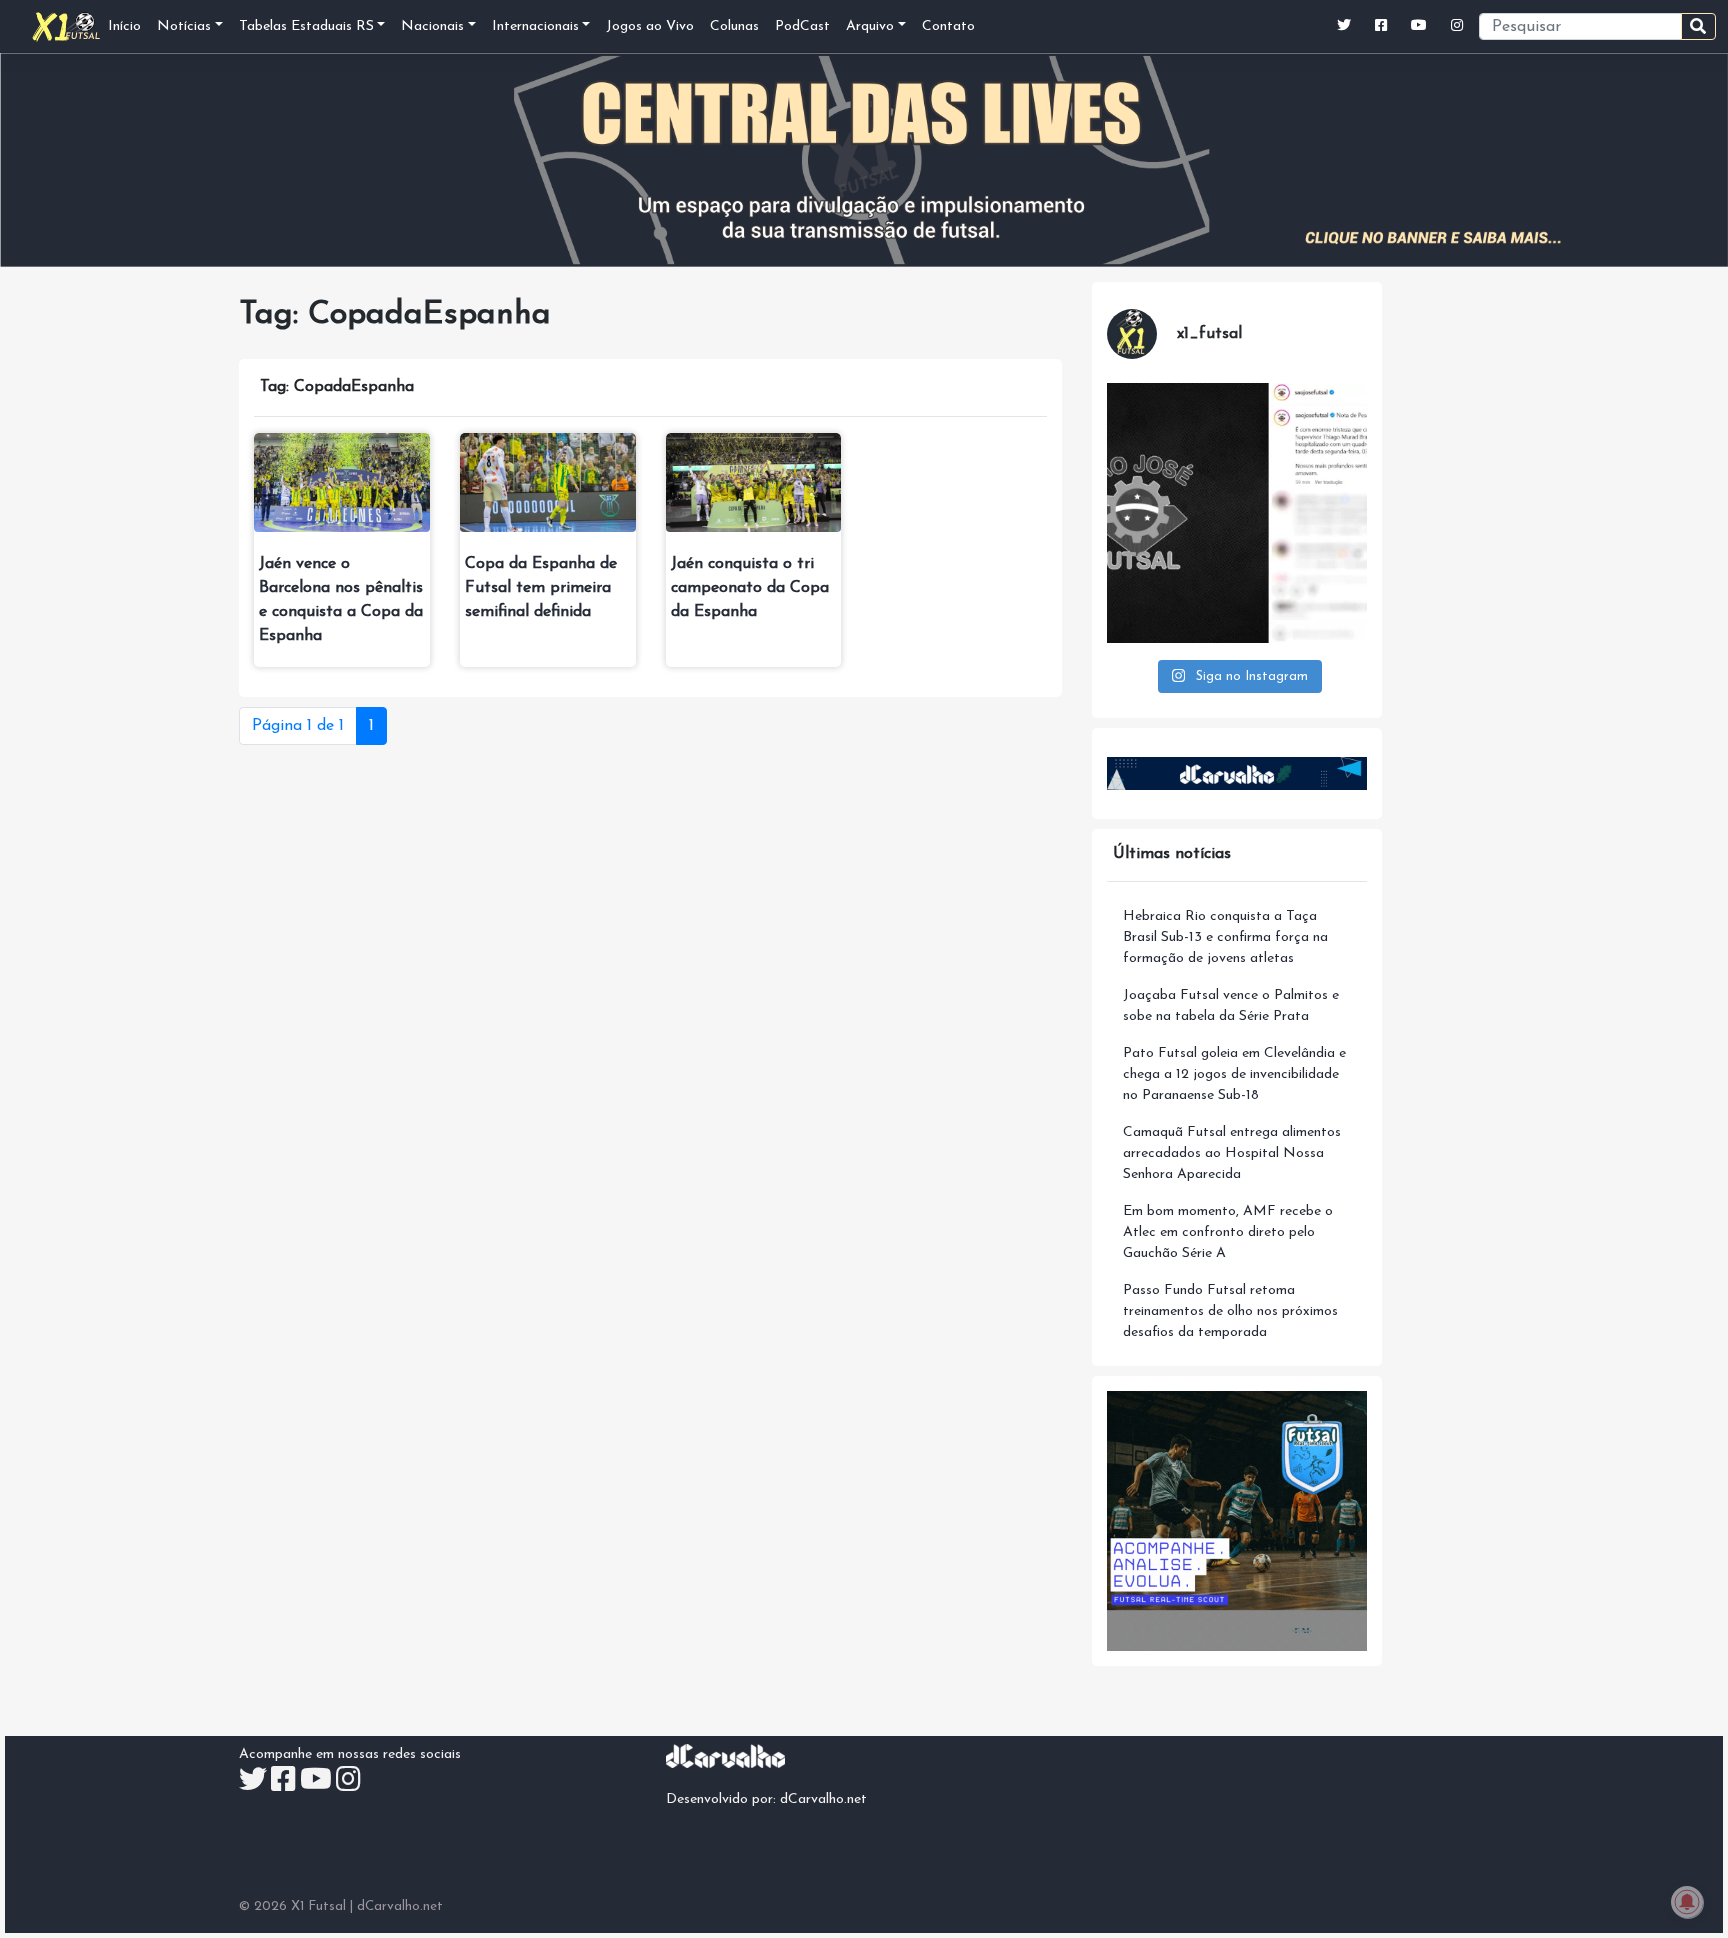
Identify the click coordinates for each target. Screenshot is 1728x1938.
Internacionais (535, 26)
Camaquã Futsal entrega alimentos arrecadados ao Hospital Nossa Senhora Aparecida (1232, 1153)
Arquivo (870, 26)
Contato (948, 26)
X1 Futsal (318, 1906)
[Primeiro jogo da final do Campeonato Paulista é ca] (1237, 513)
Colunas (734, 26)
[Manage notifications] (1687, 1902)
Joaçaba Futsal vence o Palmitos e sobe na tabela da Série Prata (1231, 1006)
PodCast (802, 26)
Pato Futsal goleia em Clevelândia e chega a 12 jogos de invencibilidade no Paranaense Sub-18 (1234, 1074)
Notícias (184, 26)
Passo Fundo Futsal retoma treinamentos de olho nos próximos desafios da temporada (1230, 1311)
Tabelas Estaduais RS (306, 26)
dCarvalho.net (823, 1799)
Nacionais (432, 26)
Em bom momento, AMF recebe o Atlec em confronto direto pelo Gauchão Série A (1228, 1232)
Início (124, 26)
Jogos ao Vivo (650, 26)
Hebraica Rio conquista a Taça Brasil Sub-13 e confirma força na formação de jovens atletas (1225, 937)
